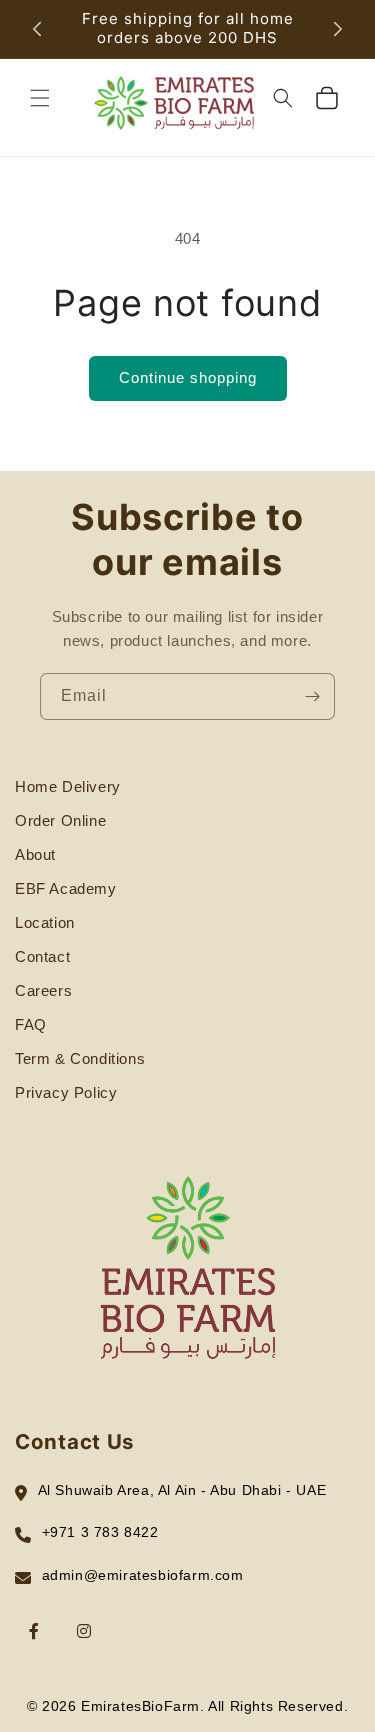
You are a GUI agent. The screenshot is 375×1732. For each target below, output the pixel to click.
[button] (40, 98)
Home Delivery (68, 786)
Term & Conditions (80, 1058)
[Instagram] (84, 1631)
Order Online (60, 820)
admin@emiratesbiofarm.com (143, 1575)
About (35, 854)
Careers (43, 990)
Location (45, 922)
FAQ (31, 1024)
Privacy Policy (66, 1092)
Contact (42, 956)
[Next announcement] (338, 29)
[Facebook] (34, 1631)
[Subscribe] (312, 696)
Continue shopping (188, 377)
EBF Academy (66, 888)
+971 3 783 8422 (100, 1532)
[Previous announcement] (37, 29)
